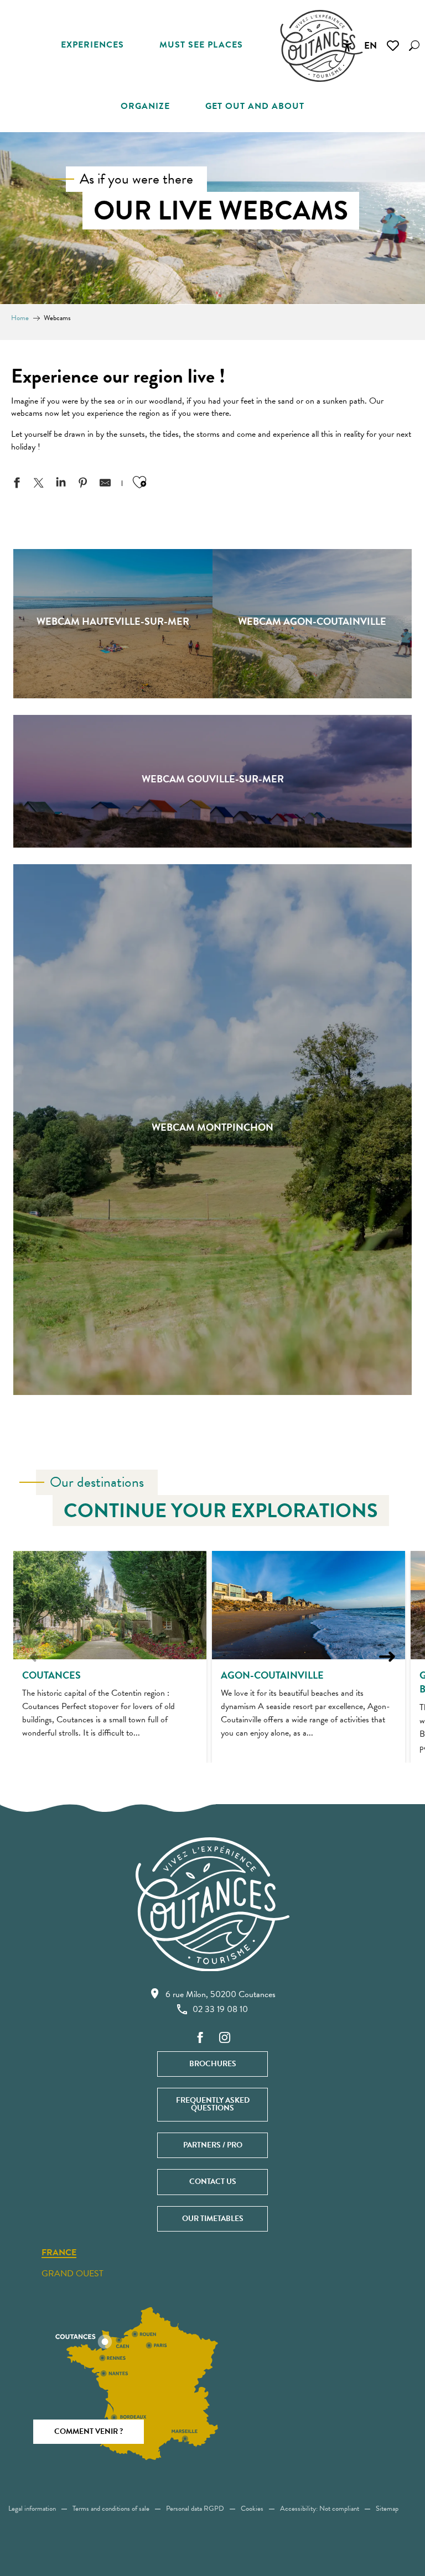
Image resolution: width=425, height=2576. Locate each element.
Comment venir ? (89, 2431)
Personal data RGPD (195, 2509)
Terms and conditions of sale (111, 2509)
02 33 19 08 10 (220, 2009)
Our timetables (213, 2219)
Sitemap (387, 2509)
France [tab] (59, 2253)
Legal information (32, 2509)
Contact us (213, 2181)
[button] (414, 46)
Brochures (213, 2064)
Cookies (252, 2509)
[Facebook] (200, 2038)
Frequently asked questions (213, 2104)
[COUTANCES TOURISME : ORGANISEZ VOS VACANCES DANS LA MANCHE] (322, 46)
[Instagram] (225, 2038)
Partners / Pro (213, 2145)
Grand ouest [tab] (72, 2274)
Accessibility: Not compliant (320, 2509)
